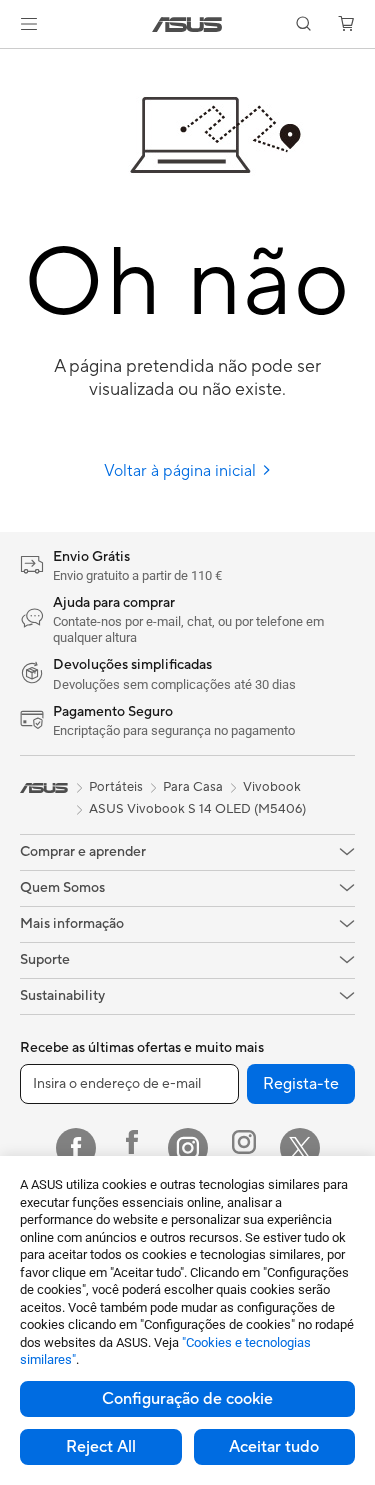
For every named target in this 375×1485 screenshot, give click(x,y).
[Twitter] (300, 1148)
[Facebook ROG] (132, 1148)
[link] (187, 24)
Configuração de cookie (187, 1399)
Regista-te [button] (301, 1084)
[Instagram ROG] (244, 1148)
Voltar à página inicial (182, 471)
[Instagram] (188, 1148)
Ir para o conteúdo (12, 61)
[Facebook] (76, 1148)
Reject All (101, 1447)
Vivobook (272, 787)
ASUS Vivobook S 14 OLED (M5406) (197, 809)
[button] (29, 24)
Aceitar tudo (274, 1447)
